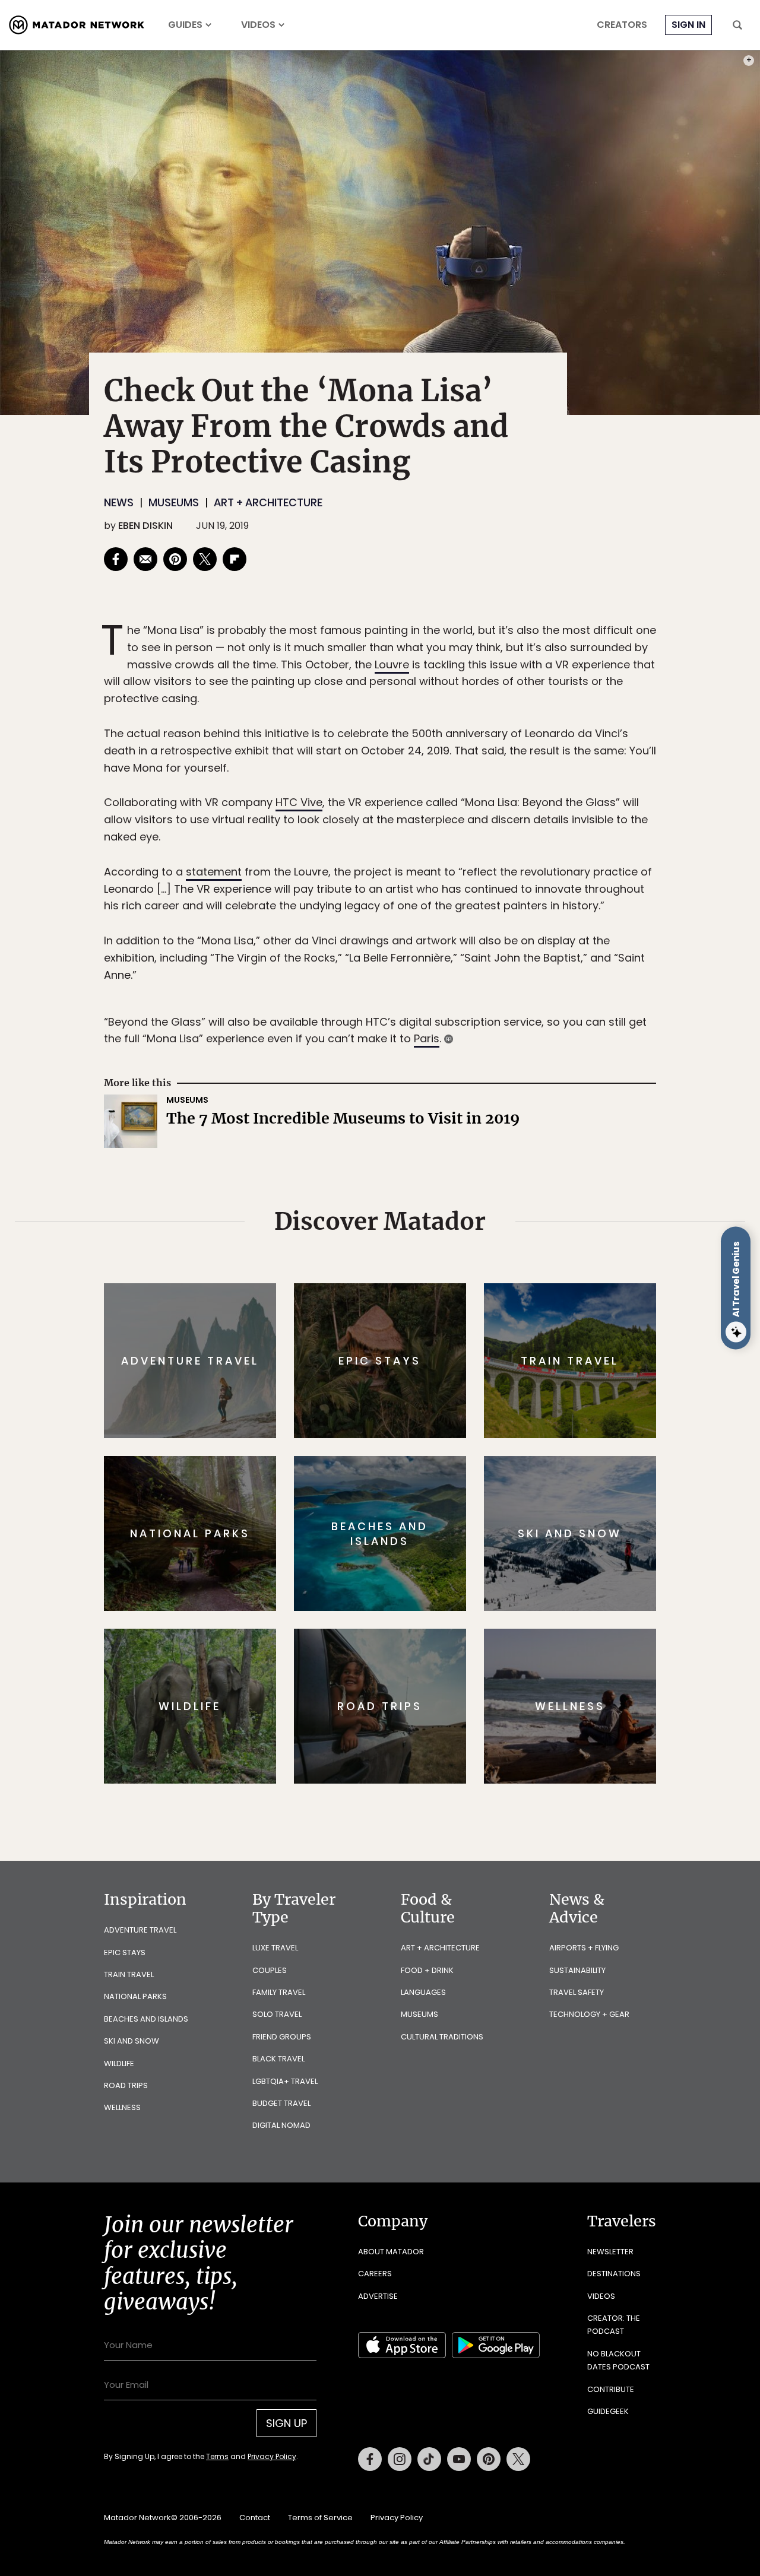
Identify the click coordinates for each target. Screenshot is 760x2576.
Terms (397, 1368)
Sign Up (498, 1338)
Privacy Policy (451, 1368)
